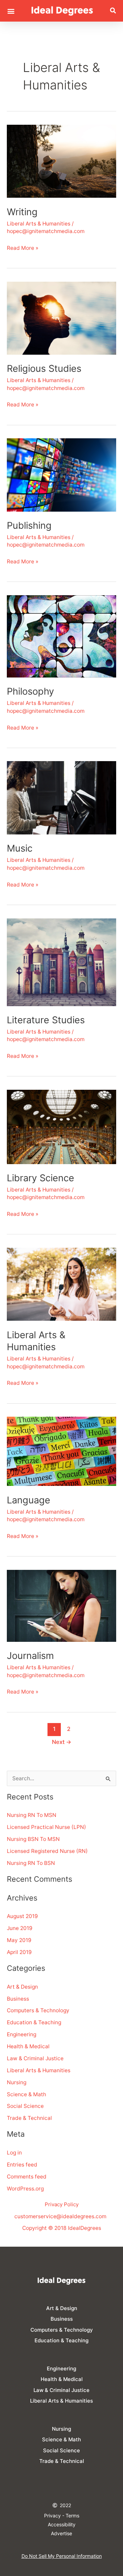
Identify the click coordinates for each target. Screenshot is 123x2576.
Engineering (22, 2034)
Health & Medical (28, 2046)
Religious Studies (44, 369)
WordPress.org (25, 2189)
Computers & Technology (38, 2010)
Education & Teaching (34, 2022)
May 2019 (19, 1940)
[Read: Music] (61, 798)
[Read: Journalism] (61, 1605)
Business (18, 1999)
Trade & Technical (29, 2118)
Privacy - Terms (62, 2516)
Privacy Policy (62, 2204)
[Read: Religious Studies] (61, 318)
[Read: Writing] (61, 161)
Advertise (61, 2533)
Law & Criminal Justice (35, 2058)
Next (62, 1742)
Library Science (40, 1178)
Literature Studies (46, 1020)
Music (20, 848)
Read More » (23, 247)
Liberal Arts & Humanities (39, 224)
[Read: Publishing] (61, 474)
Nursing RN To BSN (31, 1863)
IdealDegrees (85, 2228)
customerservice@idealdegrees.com (60, 2216)
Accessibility (62, 2524)
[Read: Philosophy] (61, 636)
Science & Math (26, 2094)
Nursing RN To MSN (32, 1815)
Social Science (25, 2106)
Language (29, 1500)
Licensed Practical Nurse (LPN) (46, 1827)
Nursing (17, 2082)
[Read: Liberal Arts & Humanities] (61, 1284)
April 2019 (19, 1952)
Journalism (30, 1656)
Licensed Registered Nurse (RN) (47, 1851)
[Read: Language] (61, 1451)
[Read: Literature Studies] (61, 962)
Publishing (29, 526)
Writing (22, 212)
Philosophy (30, 691)
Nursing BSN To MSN (33, 1839)
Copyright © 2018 (45, 2228)
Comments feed (27, 2177)
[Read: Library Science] (61, 1127)
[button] (11, 11)
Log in (14, 2153)
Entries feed (22, 2165)
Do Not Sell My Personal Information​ (62, 2556)
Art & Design (22, 1987)
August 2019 (22, 1916)
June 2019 (20, 1928)
